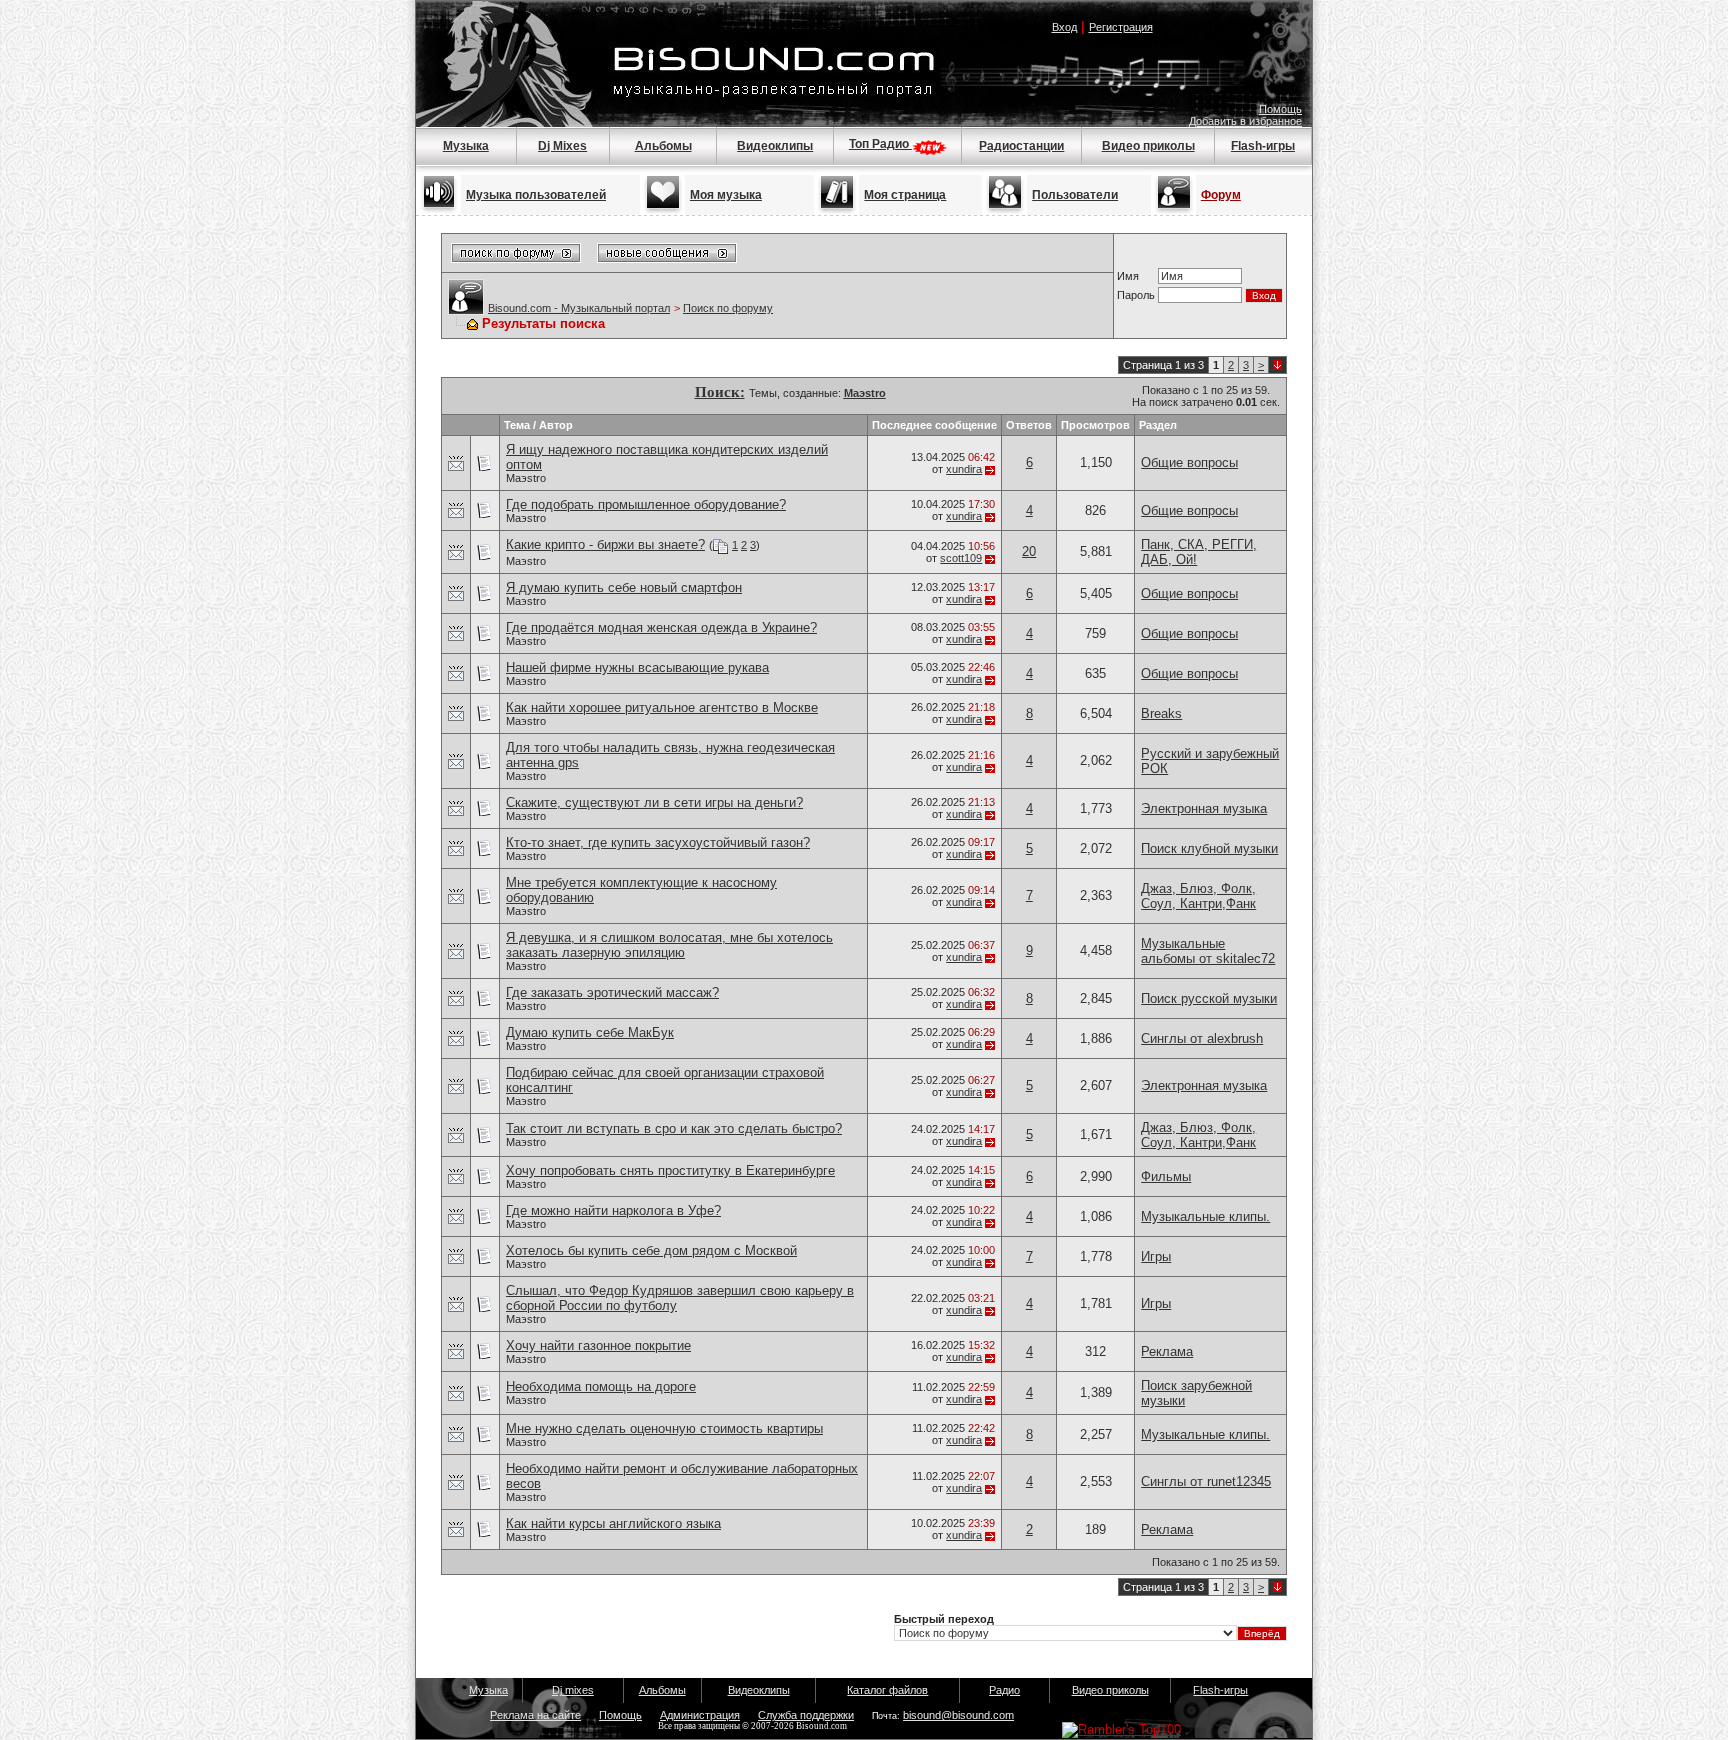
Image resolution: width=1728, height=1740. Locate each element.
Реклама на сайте (535, 1715)
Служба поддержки (806, 1715)
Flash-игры (1263, 146)
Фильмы (1166, 1176)
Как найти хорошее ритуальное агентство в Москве (662, 707)
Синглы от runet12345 (1206, 1481)
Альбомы (663, 146)
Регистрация (1121, 27)
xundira (964, 469)
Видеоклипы (775, 146)
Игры (1156, 1256)
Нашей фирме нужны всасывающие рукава (637, 667)
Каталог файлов (887, 1690)
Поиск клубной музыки (1209, 848)
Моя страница (905, 195)
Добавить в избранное (1245, 121)
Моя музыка (726, 195)
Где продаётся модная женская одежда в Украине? (661, 627)
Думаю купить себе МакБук (590, 1032)
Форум (1221, 195)
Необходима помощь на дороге (601, 1386)
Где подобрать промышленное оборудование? (646, 504)
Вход (1064, 27)
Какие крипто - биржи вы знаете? (605, 544)
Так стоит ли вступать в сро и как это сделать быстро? (674, 1128)
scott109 (961, 558)
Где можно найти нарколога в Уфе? (613, 1210)
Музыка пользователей (536, 195)
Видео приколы (1148, 146)
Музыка (466, 146)
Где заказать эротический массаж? (612, 992)
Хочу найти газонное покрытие (598, 1345)
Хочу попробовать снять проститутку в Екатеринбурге (670, 1170)
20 (1029, 551)
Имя (1128, 276)
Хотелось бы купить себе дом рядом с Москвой (651, 1250)
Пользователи (1075, 195)
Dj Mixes (562, 146)
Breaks (1161, 713)
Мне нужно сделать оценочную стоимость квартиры (664, 1428)
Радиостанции (1021, 146)
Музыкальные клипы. (1205, 1216)
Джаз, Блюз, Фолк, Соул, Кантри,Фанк (1198, 896)
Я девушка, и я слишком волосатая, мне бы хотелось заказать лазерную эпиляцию (669, 945)
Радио (1004, 1690)
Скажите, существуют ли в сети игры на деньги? (654, 802)
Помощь (1280, 109)
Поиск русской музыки (1209, 998)
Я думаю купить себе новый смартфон (624, 587)
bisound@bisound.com (958, 1715)
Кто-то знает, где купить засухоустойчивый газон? (658, 842)
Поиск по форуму (728, 308)
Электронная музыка (1204, 808)
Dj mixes (573, 1690)
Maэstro (526, 478)
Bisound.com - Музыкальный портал (579, 308)
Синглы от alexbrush (1202, 1038)
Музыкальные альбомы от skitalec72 (1208, 951)
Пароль (1136, 295)
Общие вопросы (1189, 462)
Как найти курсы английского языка (613, 1523)
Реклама (1167, 1351)
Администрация (700, 1715)
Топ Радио (880, 144)
